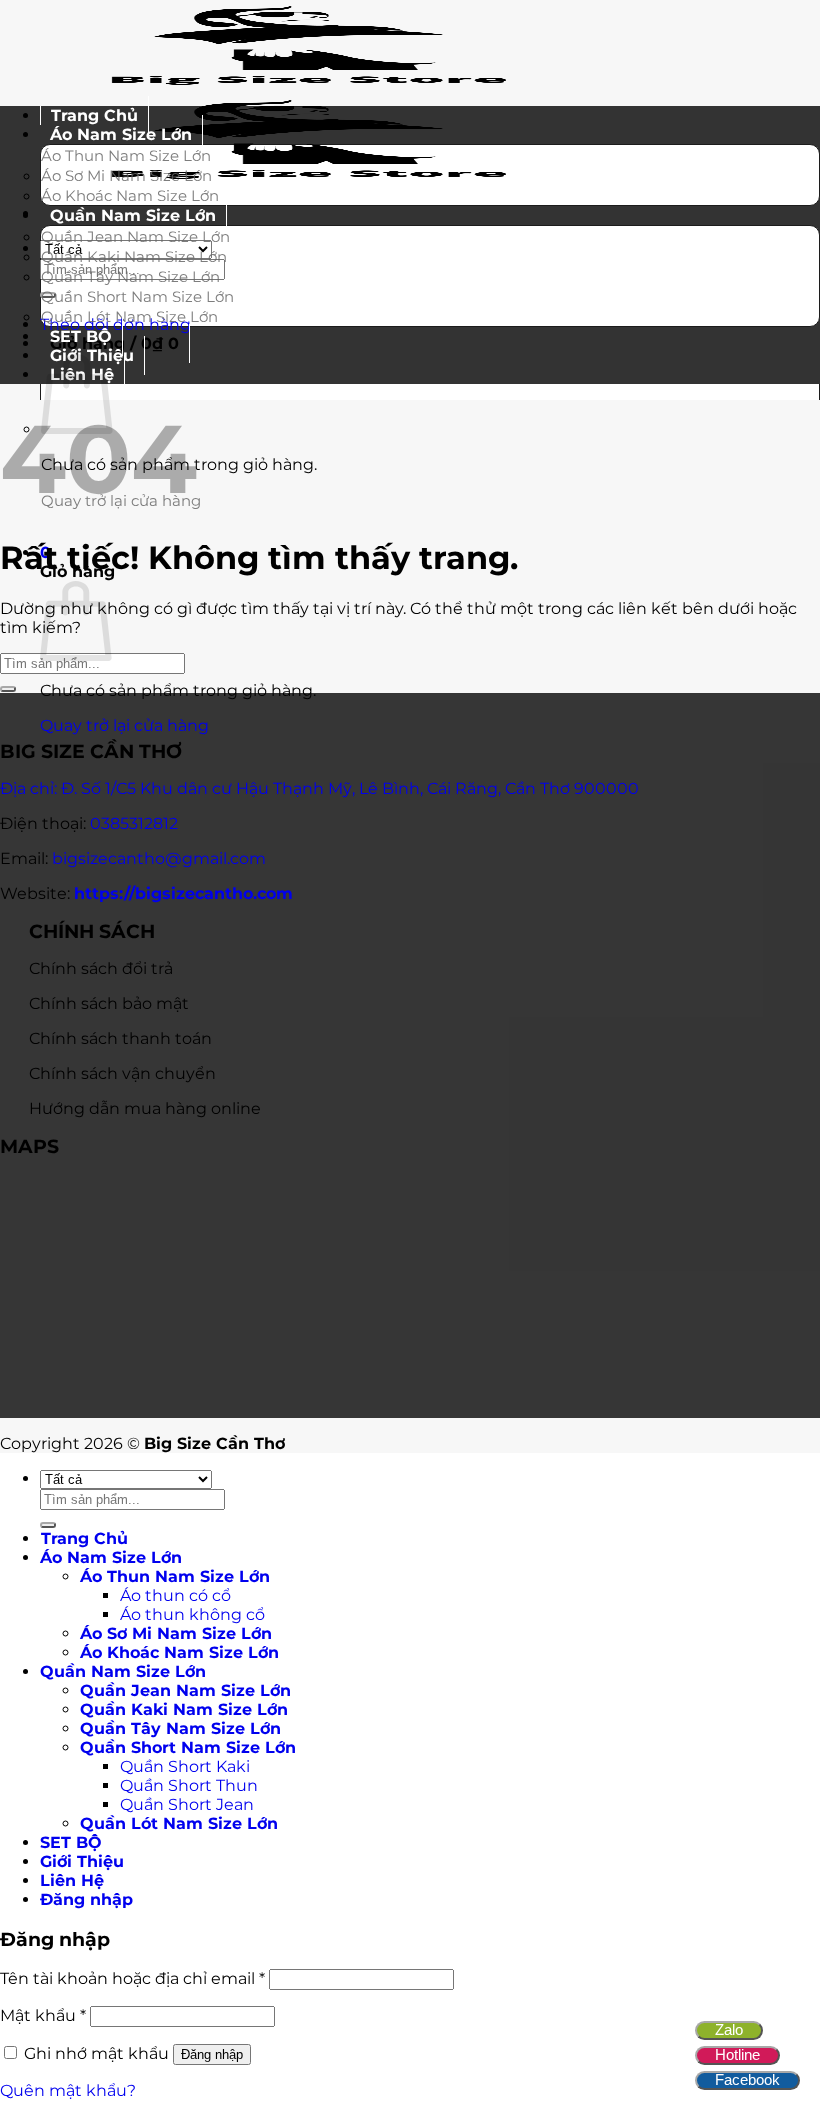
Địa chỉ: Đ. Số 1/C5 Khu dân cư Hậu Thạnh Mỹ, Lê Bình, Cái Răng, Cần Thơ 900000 (319, 788)
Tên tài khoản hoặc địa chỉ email (132, 1978)
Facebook (747, 2079)
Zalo (729, 2029)
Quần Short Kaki (185, 1766)
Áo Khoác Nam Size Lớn (179, 1652)
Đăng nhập (212, 2054)
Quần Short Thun (189, 1785)
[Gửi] (8, 689)
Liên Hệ (72, 1880)
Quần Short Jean (187, 1804)
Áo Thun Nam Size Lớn (126, 155)
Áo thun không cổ (192, 1614)
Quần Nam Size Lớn (133, 215)
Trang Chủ (84, 1538)
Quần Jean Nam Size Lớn (135, 236)
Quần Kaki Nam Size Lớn (134, 256)
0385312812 (134, 823)
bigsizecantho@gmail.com (159, 858)
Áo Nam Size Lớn (121, 134)
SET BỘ (71, 1842)
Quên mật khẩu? (68, 2090)
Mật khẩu (43, 2015)
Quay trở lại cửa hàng (124, 725)
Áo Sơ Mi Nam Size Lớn (126, 175)
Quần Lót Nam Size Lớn (129, 316)
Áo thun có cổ (175, 1595)
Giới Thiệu (82, 1861)
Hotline (737, 2054)
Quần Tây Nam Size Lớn (130, 276)
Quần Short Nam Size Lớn (137, 296)
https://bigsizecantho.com (183, 893)
